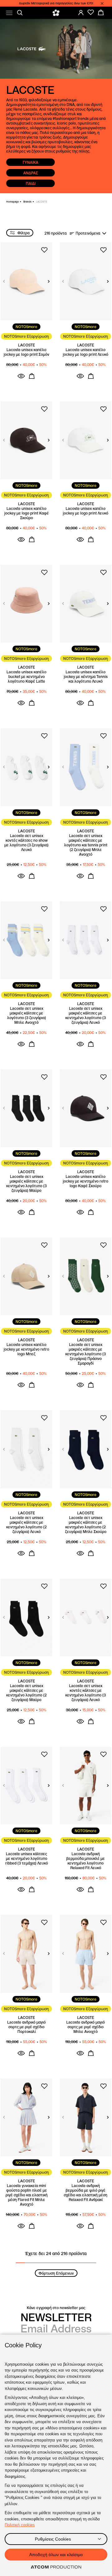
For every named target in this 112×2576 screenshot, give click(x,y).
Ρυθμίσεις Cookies (53, 2539)
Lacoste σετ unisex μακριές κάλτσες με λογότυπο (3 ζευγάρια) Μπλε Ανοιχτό (27, 1015)
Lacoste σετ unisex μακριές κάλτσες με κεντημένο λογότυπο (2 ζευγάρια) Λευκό (26, 1525)
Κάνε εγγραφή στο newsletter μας (56, 2308)
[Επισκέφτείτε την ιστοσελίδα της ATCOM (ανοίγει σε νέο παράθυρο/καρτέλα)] (56, 2567)
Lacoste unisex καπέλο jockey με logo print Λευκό (86, 352)
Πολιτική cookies (20, 2525)
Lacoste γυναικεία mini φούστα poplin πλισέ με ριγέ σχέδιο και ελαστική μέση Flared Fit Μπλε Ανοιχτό (27, 2195)
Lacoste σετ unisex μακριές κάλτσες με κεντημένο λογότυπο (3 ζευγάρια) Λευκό (86, 1015)
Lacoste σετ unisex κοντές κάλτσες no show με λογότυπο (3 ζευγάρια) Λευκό (26, 843)
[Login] (81, 12)
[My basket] (101, 12)
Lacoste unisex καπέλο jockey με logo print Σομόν (26, 352)
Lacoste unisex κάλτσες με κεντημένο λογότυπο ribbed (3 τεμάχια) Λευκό (27, 1858)
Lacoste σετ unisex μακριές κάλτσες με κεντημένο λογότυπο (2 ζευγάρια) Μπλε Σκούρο (86, 1525)
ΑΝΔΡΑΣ (31, 173)
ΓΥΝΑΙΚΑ (30, 162)
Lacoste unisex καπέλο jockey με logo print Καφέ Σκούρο (27, 513)
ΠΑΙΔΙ (31, 183)
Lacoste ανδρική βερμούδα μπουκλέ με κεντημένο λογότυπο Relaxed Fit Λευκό (86, 1861)
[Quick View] (21, 376)
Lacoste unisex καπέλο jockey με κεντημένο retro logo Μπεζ (26, 1349)
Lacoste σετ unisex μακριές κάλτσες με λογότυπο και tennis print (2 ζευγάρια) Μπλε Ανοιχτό (86, 845)
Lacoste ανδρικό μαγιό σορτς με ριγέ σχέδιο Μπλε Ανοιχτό (86, 2027)
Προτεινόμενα (88, 233)
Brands (27, 202)
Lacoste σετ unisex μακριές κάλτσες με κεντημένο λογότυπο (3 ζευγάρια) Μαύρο (26, 1183)
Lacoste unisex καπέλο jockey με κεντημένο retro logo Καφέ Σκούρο (86, 1181)
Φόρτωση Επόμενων (56, 2273)
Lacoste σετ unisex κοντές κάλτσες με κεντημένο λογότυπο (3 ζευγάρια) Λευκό (86, 1693)
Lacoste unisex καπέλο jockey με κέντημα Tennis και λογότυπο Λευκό (86, 677)
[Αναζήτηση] (20, 13)
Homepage (12, 202)
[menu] (9, 13)
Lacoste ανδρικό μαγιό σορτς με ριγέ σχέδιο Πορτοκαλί (26, 2027)
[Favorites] (91, 12)
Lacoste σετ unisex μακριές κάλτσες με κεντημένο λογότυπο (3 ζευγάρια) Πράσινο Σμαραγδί (86, 1354)
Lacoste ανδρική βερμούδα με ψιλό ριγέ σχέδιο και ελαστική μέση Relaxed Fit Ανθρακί (86, 2193)
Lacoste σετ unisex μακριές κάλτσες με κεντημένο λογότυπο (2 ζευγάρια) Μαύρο (26, 1693)
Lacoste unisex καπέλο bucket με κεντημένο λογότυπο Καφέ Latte (26, 677)
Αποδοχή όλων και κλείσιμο (56, 2555)
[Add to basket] (32, 376)
